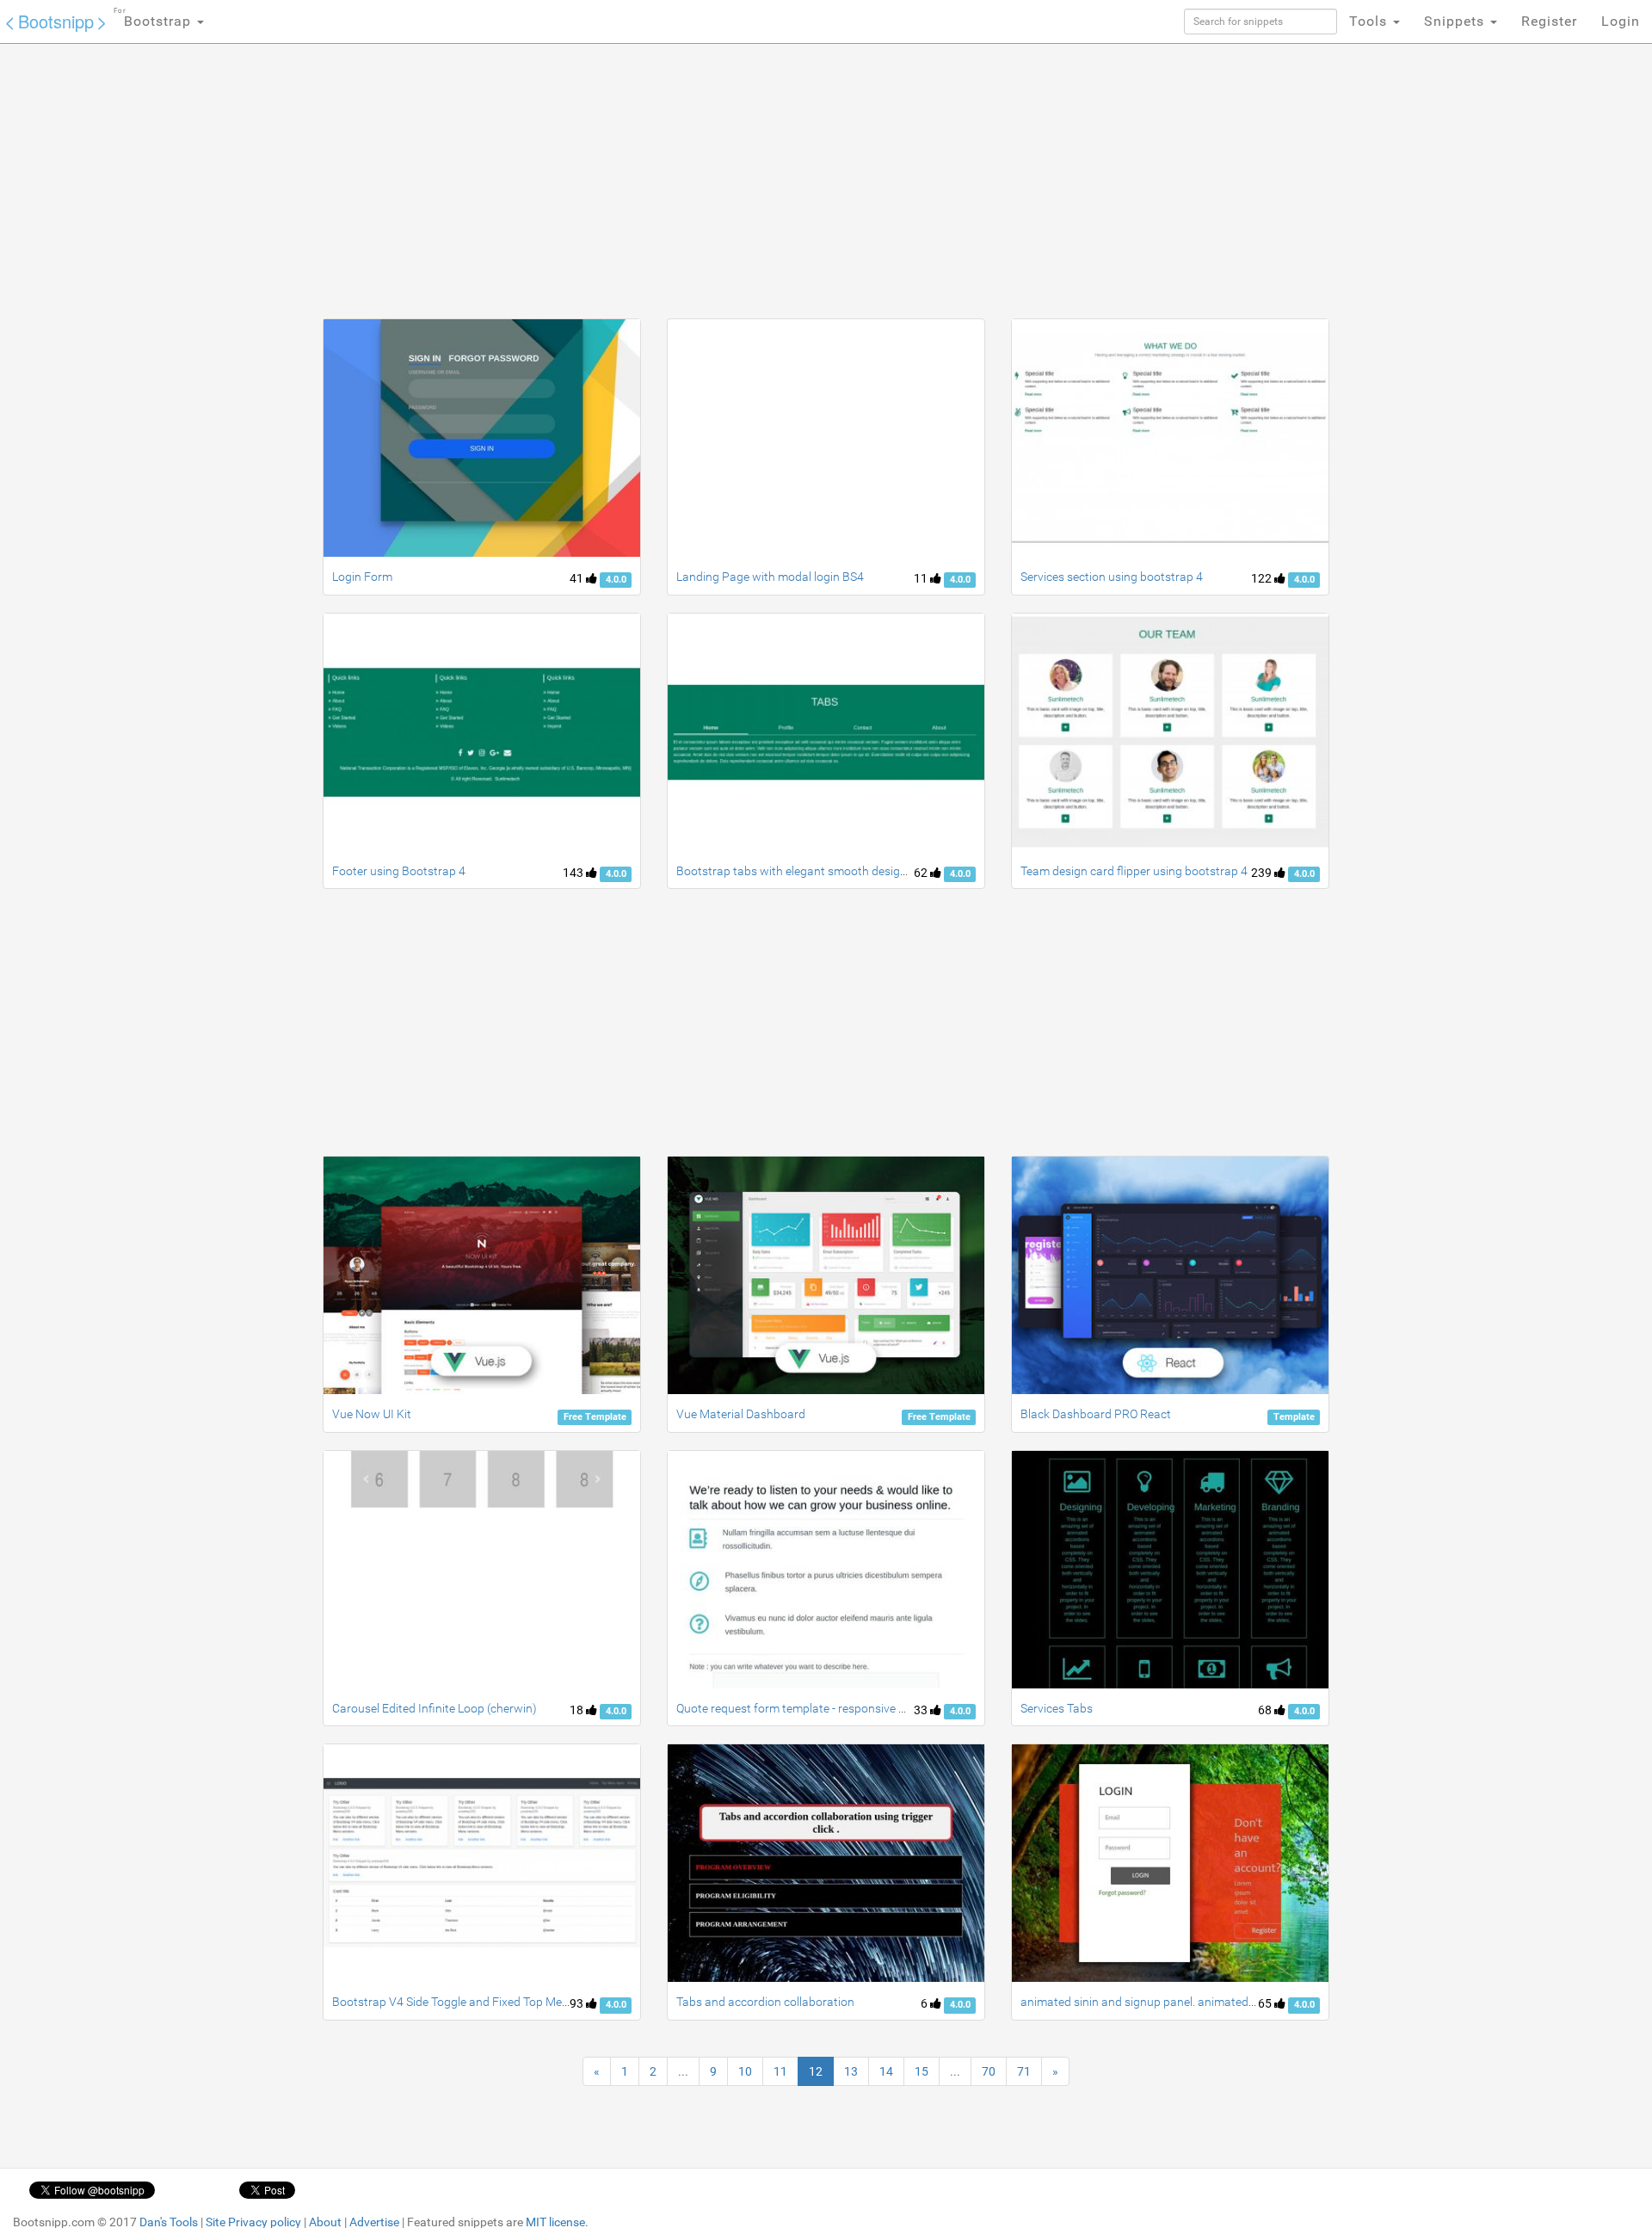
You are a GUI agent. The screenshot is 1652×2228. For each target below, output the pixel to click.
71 (1024, 2071)
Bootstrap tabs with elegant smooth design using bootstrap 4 (840, 871)
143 (574, 873)
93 (578, 2003)
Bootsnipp (56, 21)
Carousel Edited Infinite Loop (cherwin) (435, 1708)
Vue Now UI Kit (372, 1414)
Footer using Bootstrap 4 (399, 871)
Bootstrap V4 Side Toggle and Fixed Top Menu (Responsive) (490, 2002)
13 (851, 2071)
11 (922, 578)
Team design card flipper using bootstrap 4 (1134, 871)
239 (1263, 873)
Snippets (1456, 21)
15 (922, 2071)
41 (578, 578)
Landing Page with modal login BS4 (770, 577)
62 (922, 873)
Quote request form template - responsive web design (817, 1708)
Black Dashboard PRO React (1096, 1414)
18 (578, 1710)
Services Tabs (1057, 1708)
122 (1263, 578)
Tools (1370, 21)
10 (745, 2071)
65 (1266, 2003)
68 (1266, 1710)
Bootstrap (154, 18)
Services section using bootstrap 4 (1112, 577)
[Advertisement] (697, 181)
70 (989, 2071)
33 (922, 1710)
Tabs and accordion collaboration (765, 2002)
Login (1621, 21)
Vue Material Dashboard (741, 1414)
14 (886, 2071)
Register (1549, 21)
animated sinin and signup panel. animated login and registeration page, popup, (1231, 2002)
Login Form (362, 577)
